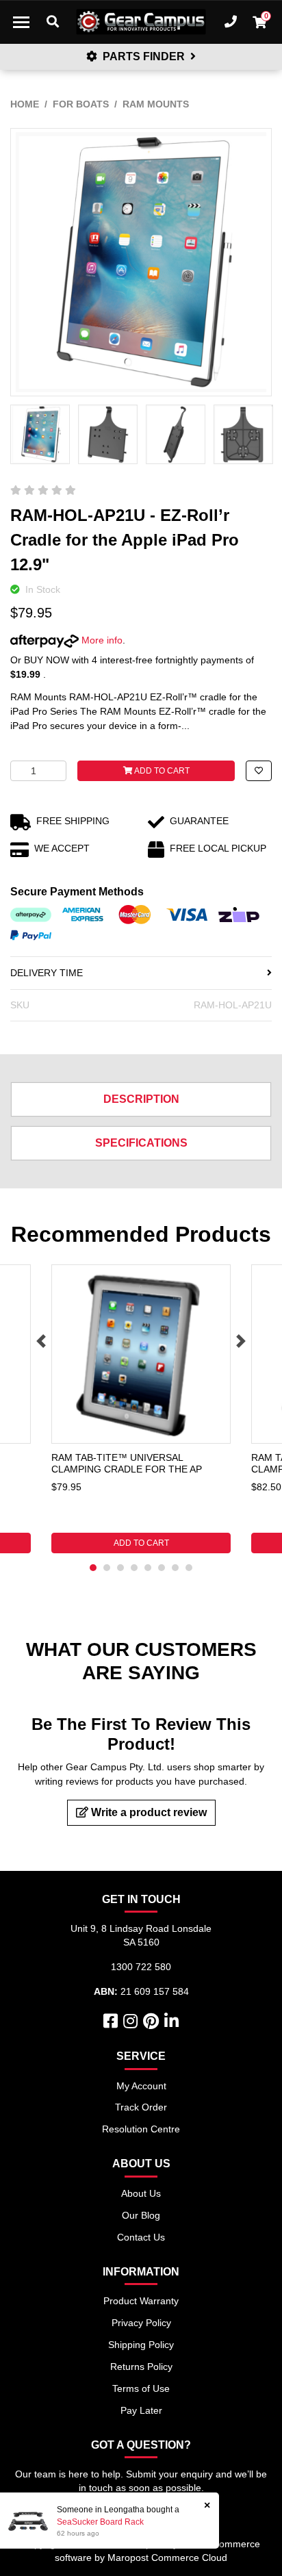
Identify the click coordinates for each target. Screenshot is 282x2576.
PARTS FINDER (144, 56)
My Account (141, 2086)
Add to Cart (161, 771)
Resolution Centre (141, 2129)
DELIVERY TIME (47, 973)
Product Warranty (141, 2301)
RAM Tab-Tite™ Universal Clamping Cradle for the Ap (127, 1463)
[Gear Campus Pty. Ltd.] (141, 22)
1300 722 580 (141, 1967)
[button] (259, 771)
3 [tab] (120, 1568)
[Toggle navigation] (21, 22)
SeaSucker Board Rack (100, 2522)
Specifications (141, 1143)
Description (141, 1099)
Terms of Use (141, 2388)
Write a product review (148, 1812)
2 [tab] (107, 1568)
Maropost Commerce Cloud (167, 2558)
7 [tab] (175, 1568)
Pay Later (141, 2410)
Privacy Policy (141, 2323)
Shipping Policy (141, 2345)
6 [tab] (162, 1568)
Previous (41, 1341)
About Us (141, 2193)
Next (241, 1341)
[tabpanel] (141, 1409)
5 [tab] (148, 1568)
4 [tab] (134, 1568)
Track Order (141, 2107)
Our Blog (141, 2215)
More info (101, 640)
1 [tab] (93, 1568)
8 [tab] (189, 1568)
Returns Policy (141, 2367)
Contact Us (141, 2237)
